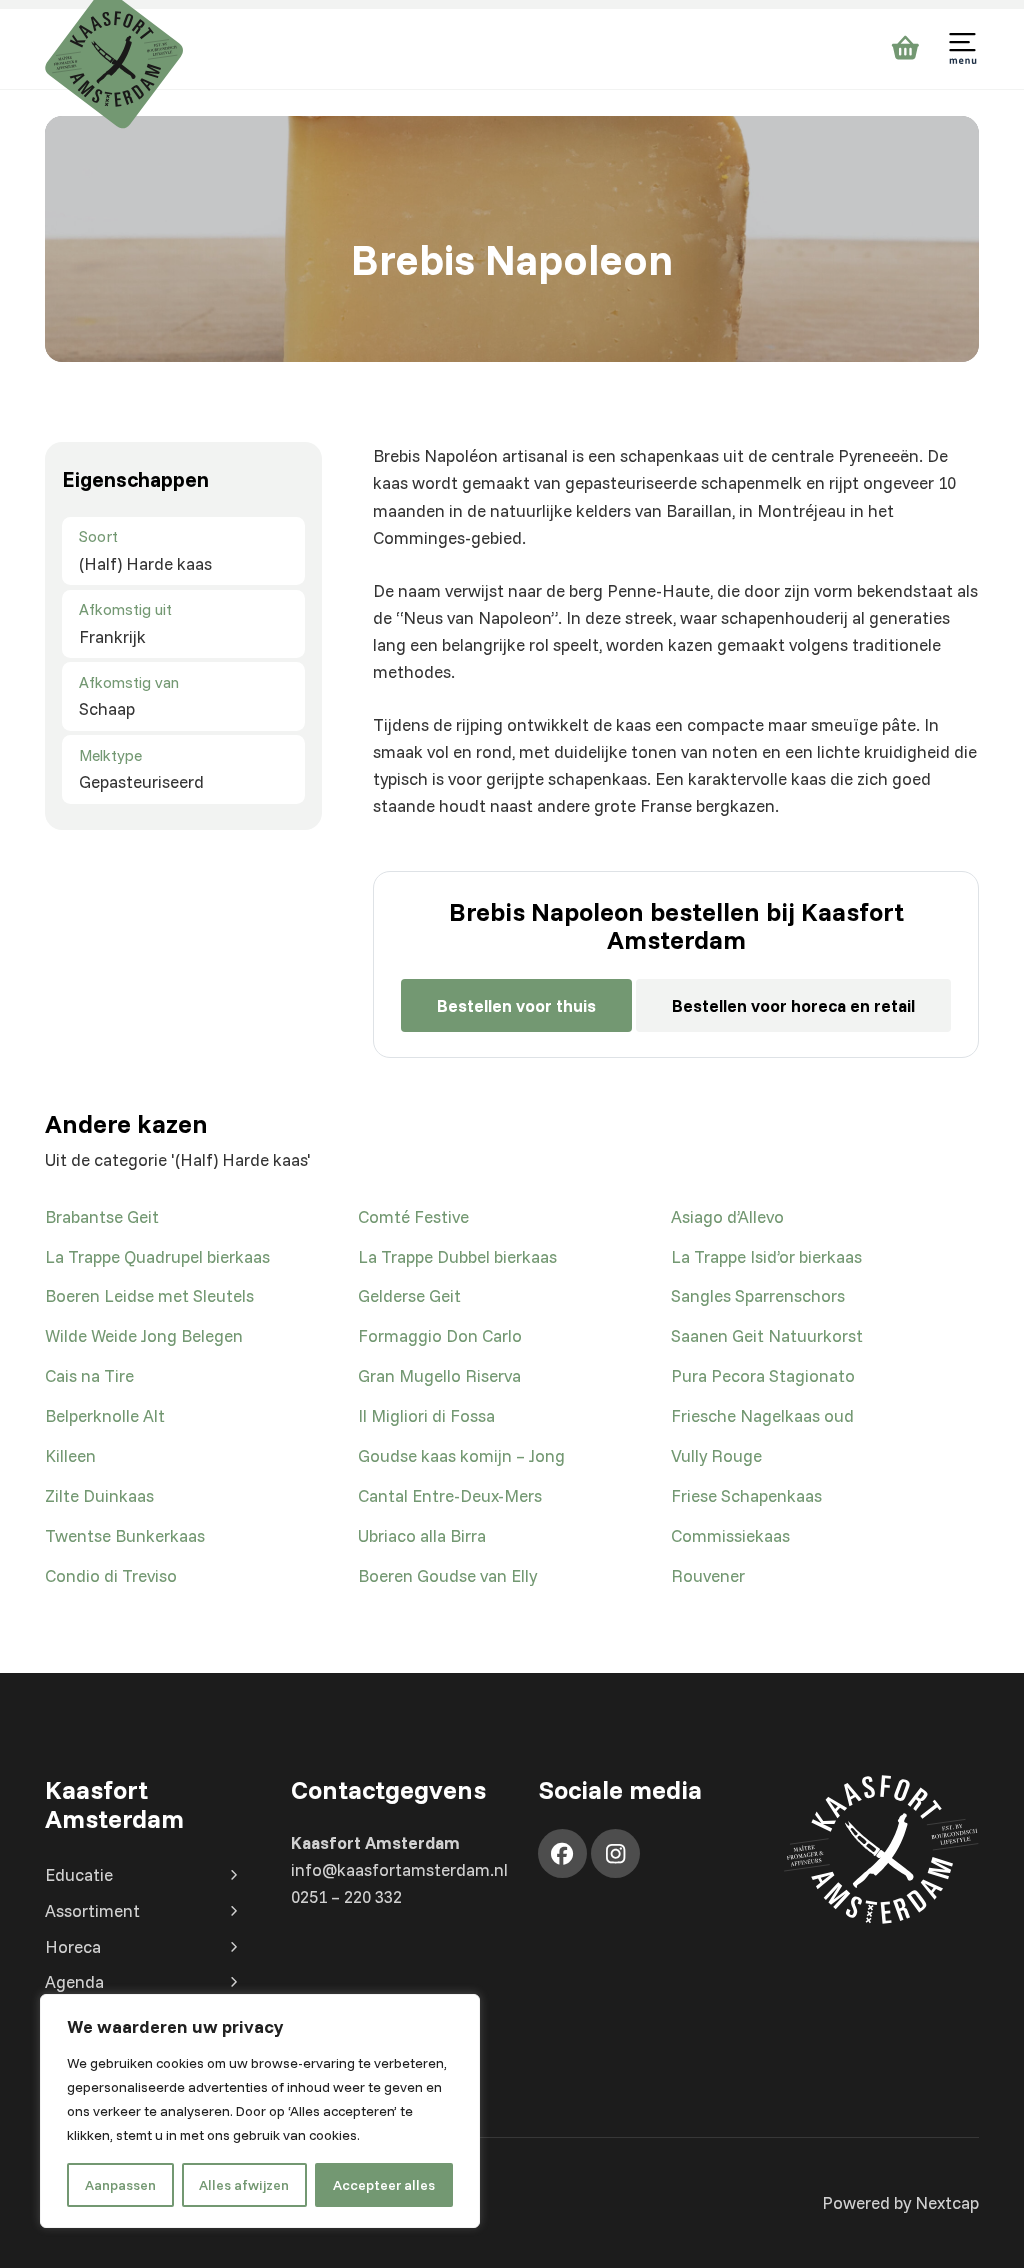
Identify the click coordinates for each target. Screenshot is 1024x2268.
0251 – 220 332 (346, 1896)
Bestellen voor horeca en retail (793, 1005)
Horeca (73, 1946)
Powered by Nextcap (900, 2202)
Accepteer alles (384, 2185)
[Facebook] (562, 1853)
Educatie (79, 1874)
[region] (260, 2111)
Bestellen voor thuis (516, 1005)
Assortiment (92, 1910)
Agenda (74, 1981)
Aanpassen (120, 2185)
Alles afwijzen (244, 2185)
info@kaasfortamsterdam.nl (399, 1869)
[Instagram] (615, 1853)
